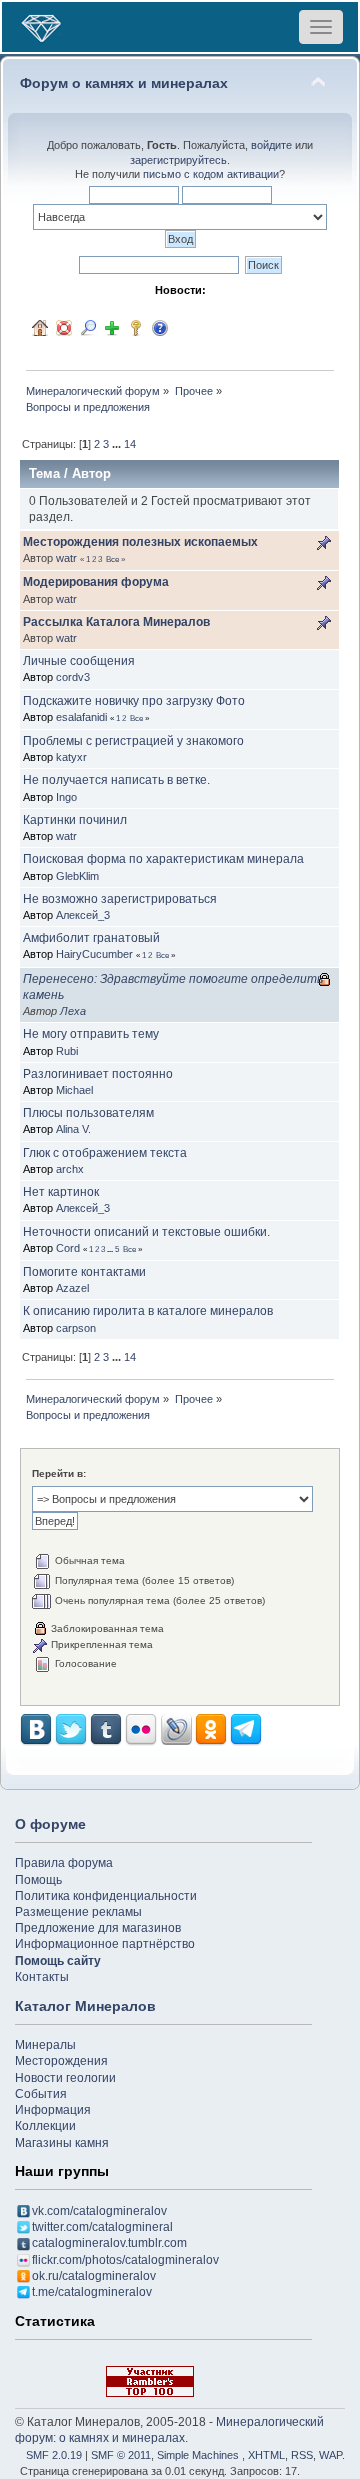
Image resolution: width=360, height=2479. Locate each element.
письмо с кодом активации (211, 174)
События (41, 2094)
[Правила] (160, 328)
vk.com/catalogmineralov (99, 2211)
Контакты (42, 1977)
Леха (73, 1011)
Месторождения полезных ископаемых (140, 542)
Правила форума (64, 1863)
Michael (74, 1090)
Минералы (45, 2045)
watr (66, 558)
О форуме (50, 1824)
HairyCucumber (94, 954)
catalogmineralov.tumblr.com (109, 2243)
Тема (44, 473)
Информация (53, 2110)
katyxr (71, 757)
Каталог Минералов (85, 2006)
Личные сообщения (79, 661)
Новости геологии (65, 2078)
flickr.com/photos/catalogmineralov (125, 2260)
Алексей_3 (83, 915)
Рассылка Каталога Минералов (116, 622)
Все (112, 559)
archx (70, 1169)
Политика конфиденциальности (106, 1896)
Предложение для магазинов (98, 1928)
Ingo (66, 797)
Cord (68, 1248)
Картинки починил (75, 820)
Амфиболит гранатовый (91, 938)
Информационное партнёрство (105, 1944)
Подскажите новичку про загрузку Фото (134, 701)
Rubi (67, 1051)
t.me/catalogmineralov (92, 2292)
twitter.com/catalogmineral (102, 2227)
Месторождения (61, 2061)
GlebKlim (77, 876)
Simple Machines (198, 2455)
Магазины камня (62, 2143)
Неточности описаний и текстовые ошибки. (146, 1232)
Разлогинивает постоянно (98, 1074)
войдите (271, 145)
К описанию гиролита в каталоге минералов (148, 1311)
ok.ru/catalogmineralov (94, 2276)
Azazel (72, 1288)
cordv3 (73, 677)
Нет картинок (61, 1192)
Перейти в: (59, 1473)
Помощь (38, 1880)
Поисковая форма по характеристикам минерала (163, 859)
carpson (76, 1328)
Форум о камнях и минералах (124, 83)
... (118, 444)
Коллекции (45, 2126)
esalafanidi (81, 717)
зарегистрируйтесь (178, 160)
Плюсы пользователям (88, 1113)
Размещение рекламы (78, 1912)
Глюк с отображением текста (105, 1153)
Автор (91, 473)
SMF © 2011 (121, 2455)
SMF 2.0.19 (54, 2455)
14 (130, 444)
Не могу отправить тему (91, 1034)
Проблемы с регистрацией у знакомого (133, 741)
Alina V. (73, 1129)
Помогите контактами (84, 1272)
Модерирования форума (96, 582)
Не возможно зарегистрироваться (120, 899)
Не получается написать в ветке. (116, 780)
